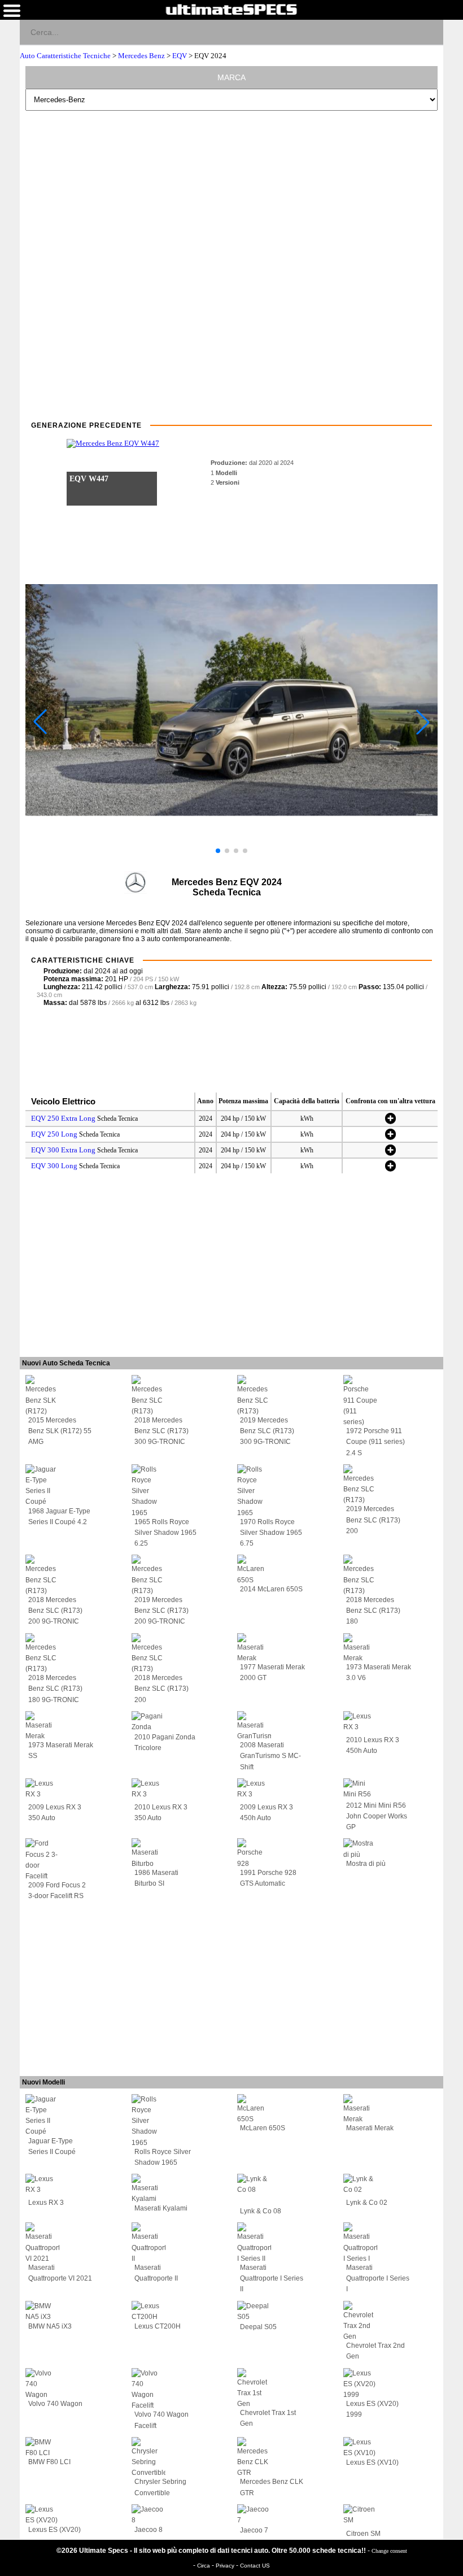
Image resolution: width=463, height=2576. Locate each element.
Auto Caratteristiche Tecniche (66, 56)
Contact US (255, 2566)
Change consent (389, 2551)
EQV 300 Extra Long (63, 1150)
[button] (218, 851)
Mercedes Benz (141, 56)
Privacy (226, 2566)
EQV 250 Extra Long (63, 1118)
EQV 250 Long (54, 1134)
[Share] (430, 32)
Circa (204, 2566)
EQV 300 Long (54, 1166)
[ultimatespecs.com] (231, 9)
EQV (180, 56)
